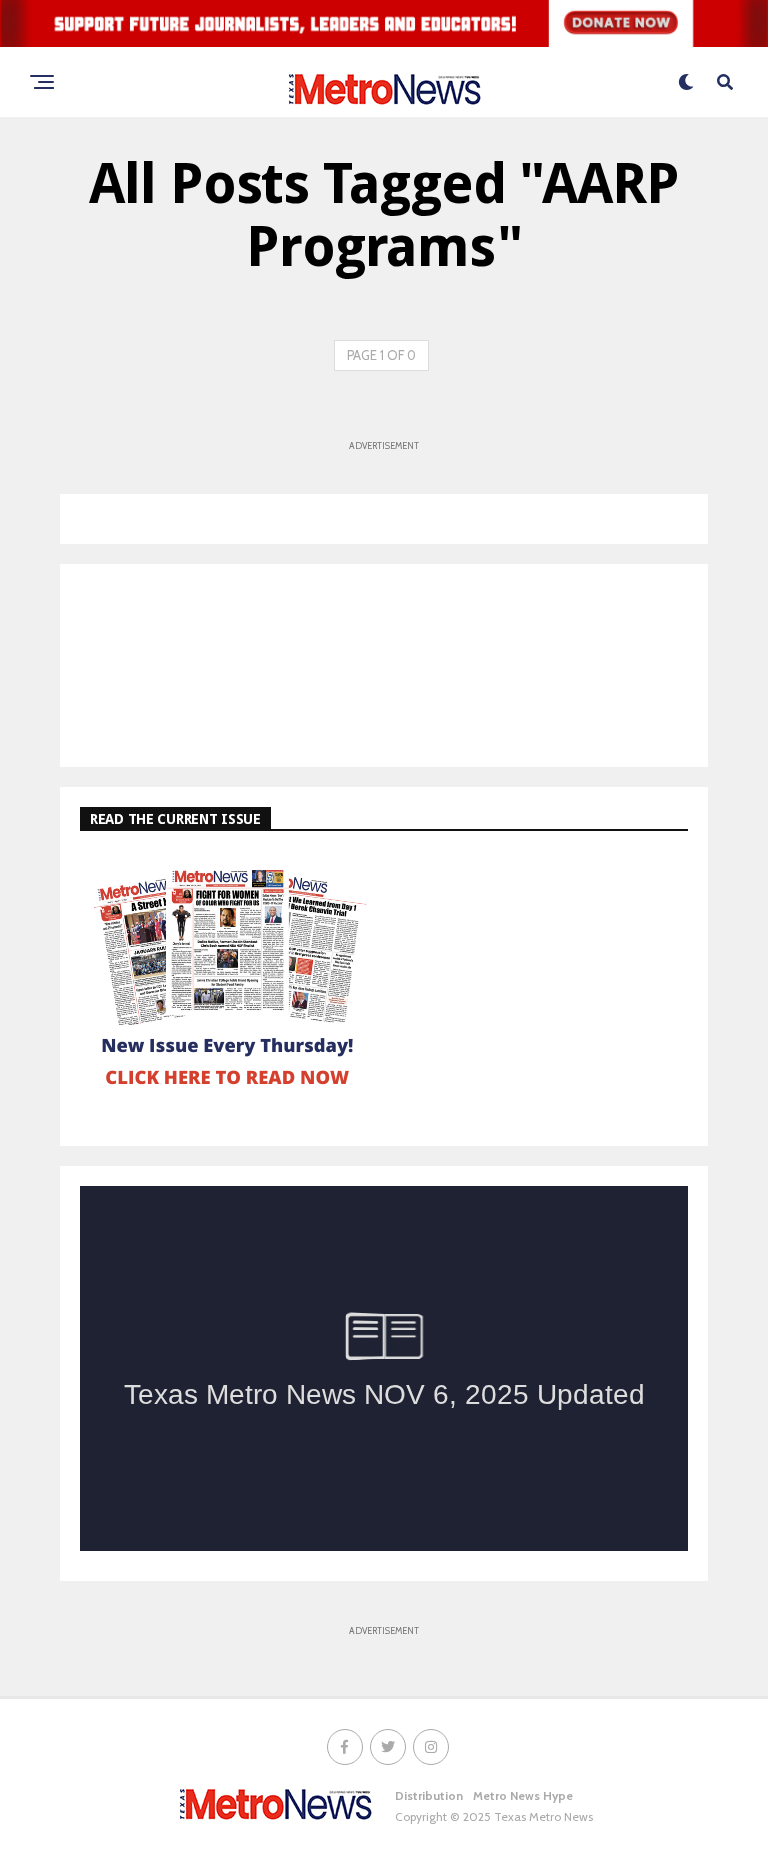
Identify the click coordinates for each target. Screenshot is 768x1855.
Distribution (429, 1795)
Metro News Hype (523, 1795)
